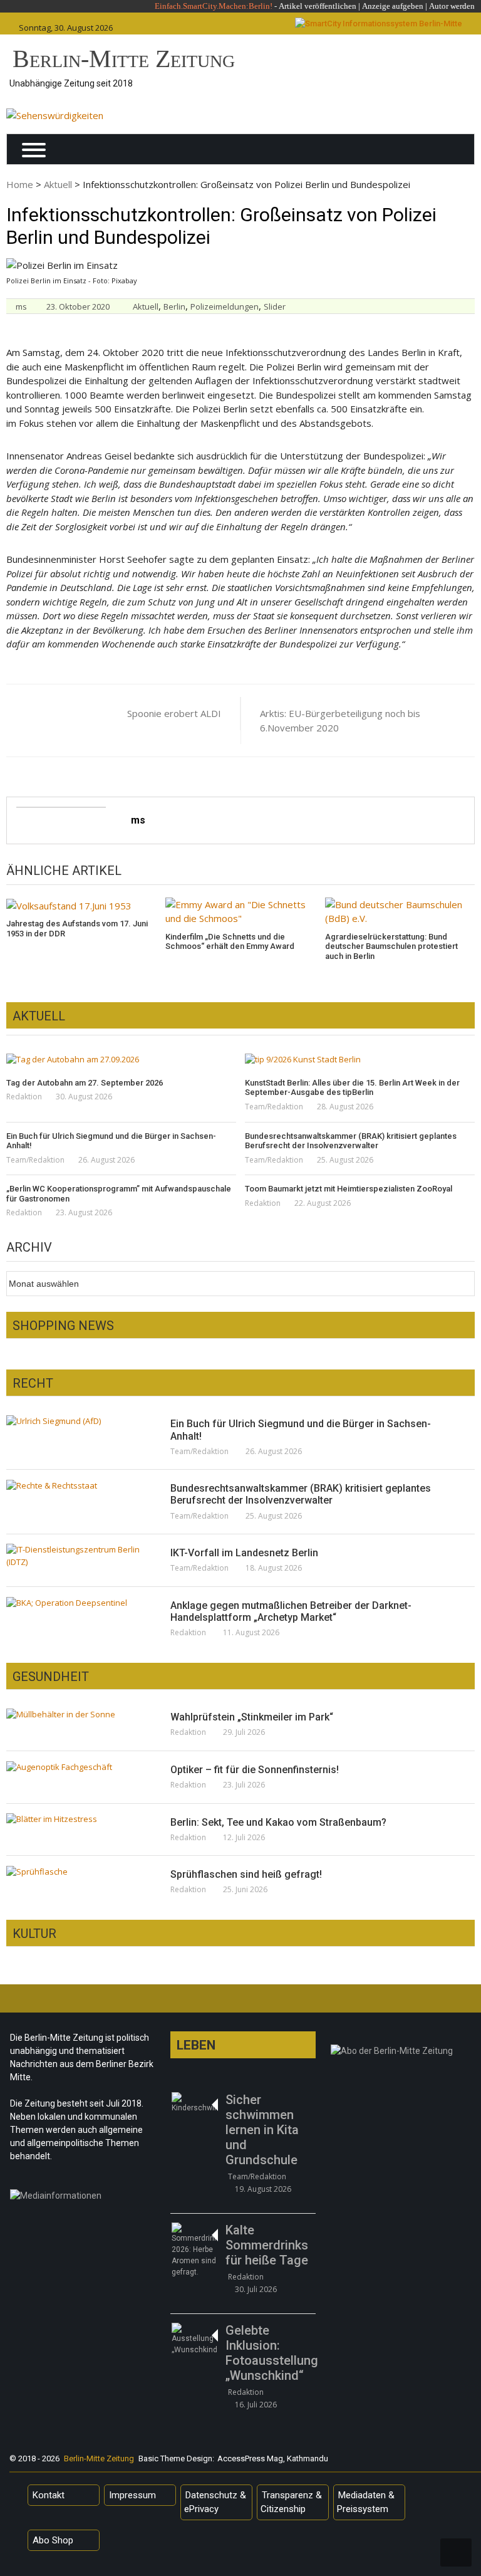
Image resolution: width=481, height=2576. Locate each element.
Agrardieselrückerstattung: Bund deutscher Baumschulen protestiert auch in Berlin (391, 946)
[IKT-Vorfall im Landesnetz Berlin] (76, 1556)
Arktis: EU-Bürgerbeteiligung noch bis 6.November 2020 (340, 720)
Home (20, 184)
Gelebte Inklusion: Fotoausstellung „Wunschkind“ (270, 2353)
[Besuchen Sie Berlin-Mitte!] (55, 116)
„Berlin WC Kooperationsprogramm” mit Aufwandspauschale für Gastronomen (119, 1194)
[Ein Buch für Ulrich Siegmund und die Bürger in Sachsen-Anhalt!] (76, 1421)
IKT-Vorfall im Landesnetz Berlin (244, 1553)
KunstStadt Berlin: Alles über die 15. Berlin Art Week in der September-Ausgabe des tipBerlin (352, 1088)
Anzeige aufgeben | (395, 6)
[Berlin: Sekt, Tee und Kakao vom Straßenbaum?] (76, 1819)
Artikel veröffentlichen (318, 6)
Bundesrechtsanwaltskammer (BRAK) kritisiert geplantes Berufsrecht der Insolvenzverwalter (351, 1141)
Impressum (132, 2495)
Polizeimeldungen (225, 306)
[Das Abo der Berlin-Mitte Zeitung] (404, 2054)
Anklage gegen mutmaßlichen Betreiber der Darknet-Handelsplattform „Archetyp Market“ (291, 1611)
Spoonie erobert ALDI (174, 713)
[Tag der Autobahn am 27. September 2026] (121, 1060)
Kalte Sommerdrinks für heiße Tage (267, 2245)
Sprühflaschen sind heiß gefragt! (246, 1874)
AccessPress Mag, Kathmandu (273, 2458)
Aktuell (58, 184)
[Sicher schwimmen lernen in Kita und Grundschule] (194, 2103)
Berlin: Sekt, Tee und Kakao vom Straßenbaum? (278, 1822)
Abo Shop (53, 2540)
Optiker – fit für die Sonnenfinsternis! (255, 1770)
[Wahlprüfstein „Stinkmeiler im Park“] (76, 1714)
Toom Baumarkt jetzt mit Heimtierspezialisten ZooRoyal (349, 1189)
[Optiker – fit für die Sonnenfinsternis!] (76, 1767)
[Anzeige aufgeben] (428, 6)
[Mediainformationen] (83, 2199)
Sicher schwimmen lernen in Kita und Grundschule (262, 2130)
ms (21, 306)
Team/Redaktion (274, 1107)
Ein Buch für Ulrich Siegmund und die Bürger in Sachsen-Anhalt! (111, 1141)
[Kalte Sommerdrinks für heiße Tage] (194, 2250)
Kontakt (49, 2495)
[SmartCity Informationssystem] (379, 24)
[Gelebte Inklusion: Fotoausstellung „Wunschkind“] (194, 2339)
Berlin (174, 306)
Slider (275, 306)
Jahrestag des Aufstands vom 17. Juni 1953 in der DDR (77, 929)
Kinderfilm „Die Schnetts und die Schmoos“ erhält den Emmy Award (230, 942)
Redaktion (24, 1097)
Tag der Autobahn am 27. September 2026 (85, 1083)
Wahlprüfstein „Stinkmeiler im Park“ (252, 1717)
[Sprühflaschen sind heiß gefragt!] (76, 1872)
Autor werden (452, 6)
